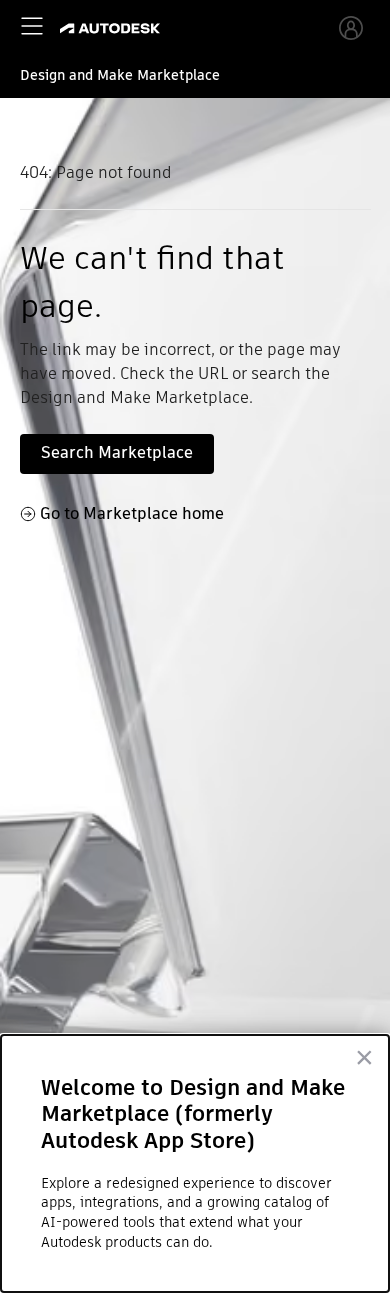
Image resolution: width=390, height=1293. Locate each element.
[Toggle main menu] (32, 26)
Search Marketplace (117, 452)
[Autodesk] (112, 28)
